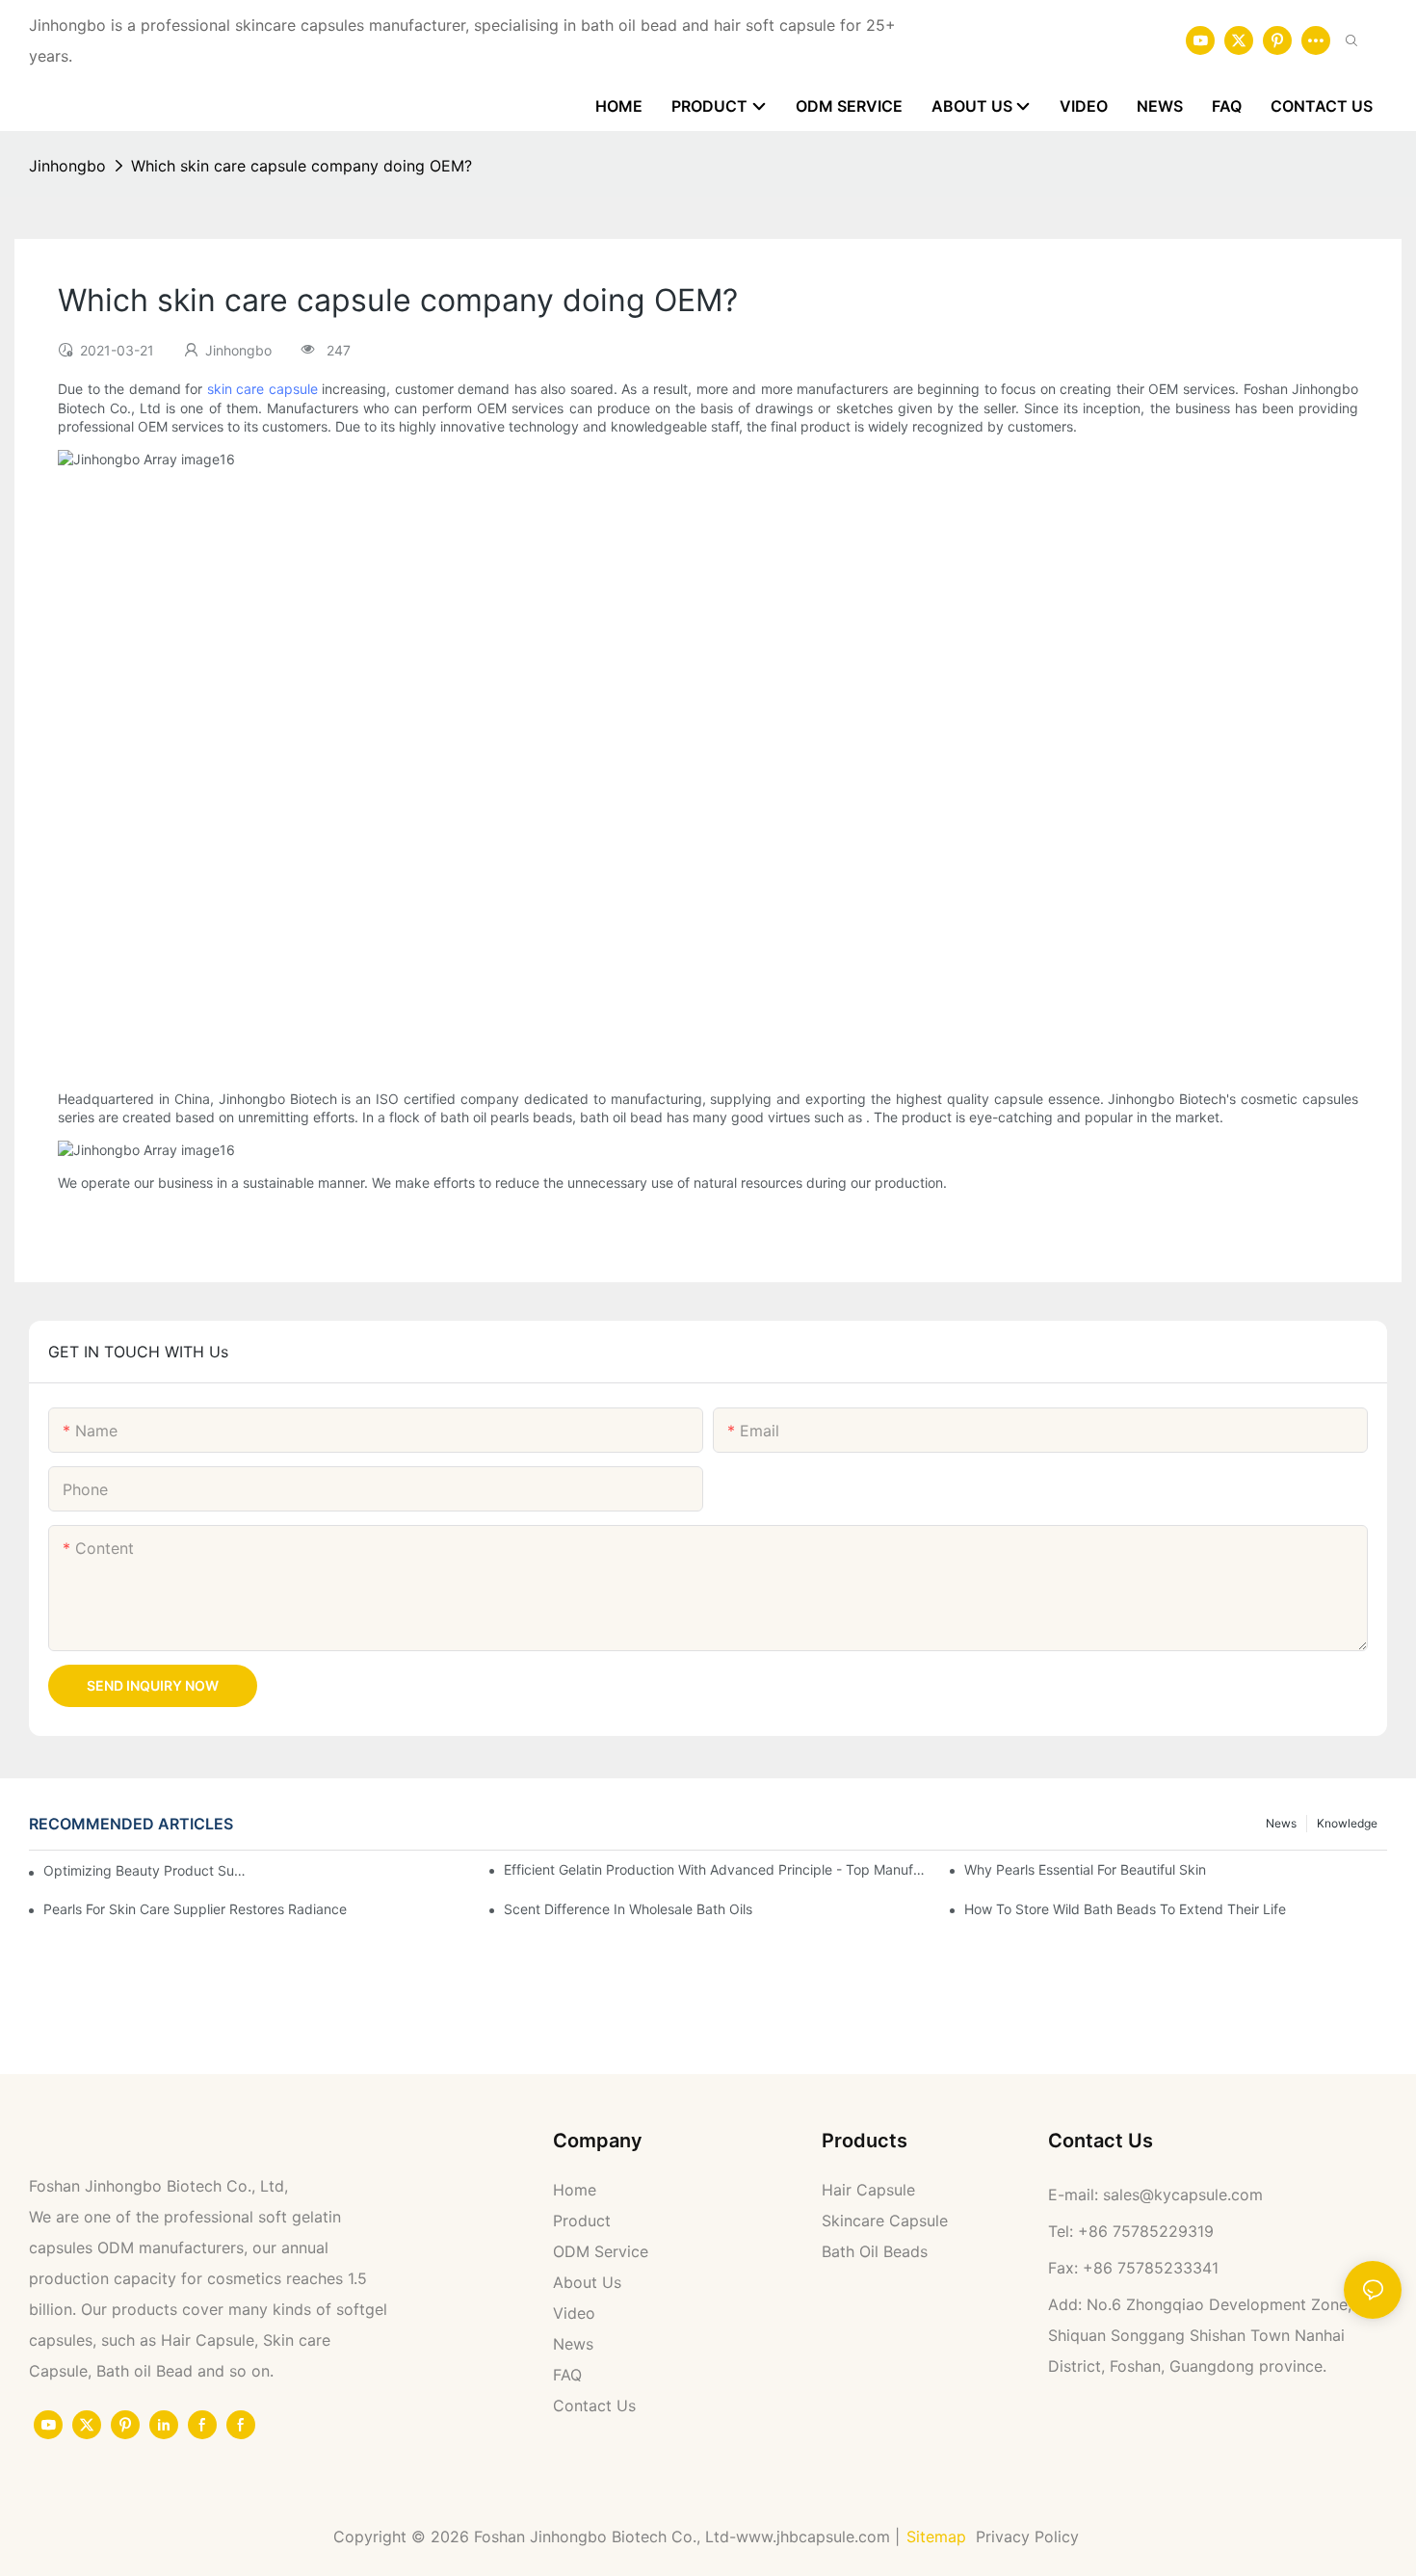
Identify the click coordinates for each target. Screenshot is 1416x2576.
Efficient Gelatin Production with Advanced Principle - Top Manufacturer (715, 1869)
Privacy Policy (1030, 2537)
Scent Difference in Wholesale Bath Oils (628, 1909)
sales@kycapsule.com (1183, 2195)
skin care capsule (262, 389)
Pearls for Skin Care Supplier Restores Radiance (195, 1909)
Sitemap (936, 2537)
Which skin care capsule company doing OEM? (302, 166)
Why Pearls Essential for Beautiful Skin (1085, 1869)
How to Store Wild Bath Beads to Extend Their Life (1125, 1909)
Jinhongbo (67, 166)
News (1281, 1823)
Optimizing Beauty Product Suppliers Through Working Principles (145, 1870)
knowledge (1347, 1823)
